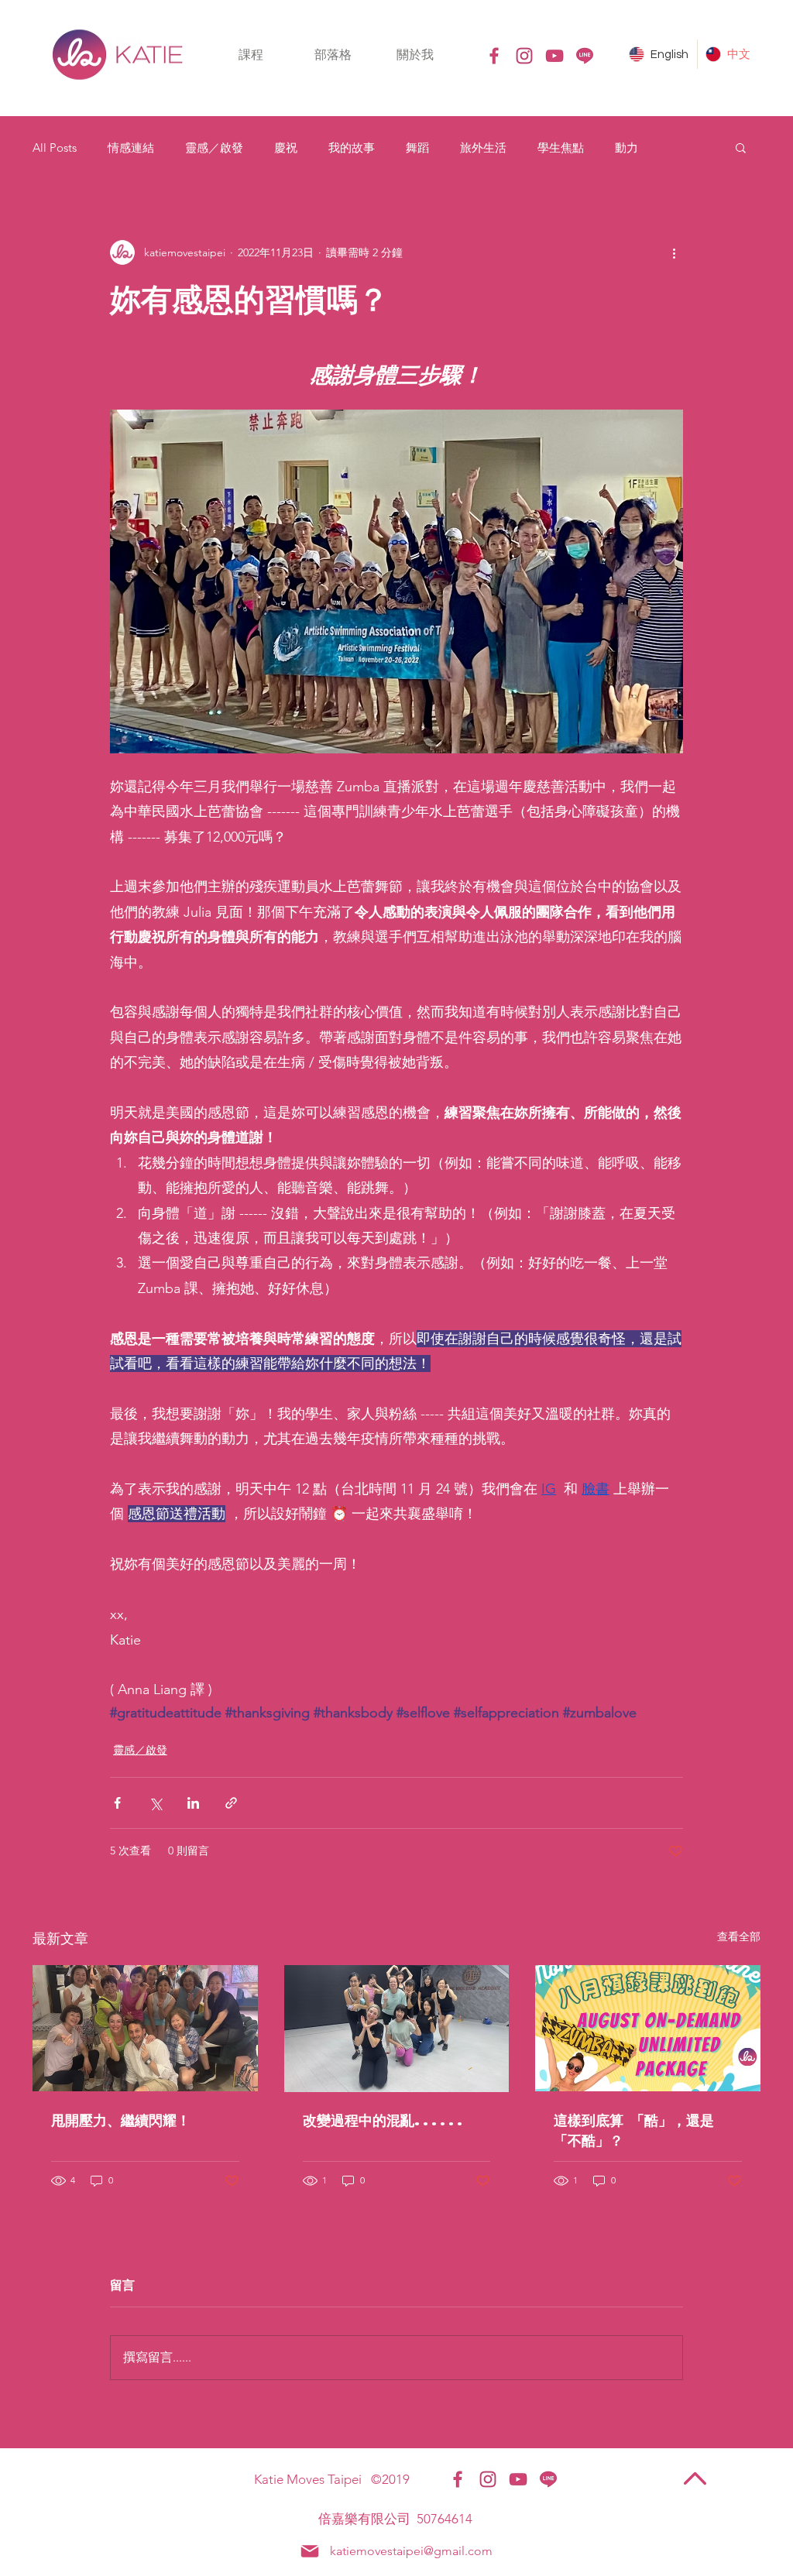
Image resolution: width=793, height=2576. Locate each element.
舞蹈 (417, 147)
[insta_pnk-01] (524, 56)
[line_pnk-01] (585, 56)
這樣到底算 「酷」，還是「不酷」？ (634, 2130)
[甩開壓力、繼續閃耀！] (145, 2028)
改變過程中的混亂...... (384, 2120)
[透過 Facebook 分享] (117, 1803)
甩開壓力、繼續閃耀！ (121, 2120)
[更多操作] (674, 252)
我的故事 (352, 147)
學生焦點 (561, 147)
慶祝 (286, 147)
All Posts (55, 147)
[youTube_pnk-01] (554, 56)
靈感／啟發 (214, 147)
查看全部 (739, 1936)
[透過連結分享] (231, 1803)
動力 (627, 147)
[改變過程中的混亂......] (397, 2029)
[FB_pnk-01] (494, 56)
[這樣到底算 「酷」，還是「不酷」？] (648, 2028)
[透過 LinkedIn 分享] (193, 1803)
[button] (251, 55)
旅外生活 (483, 147)
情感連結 (131, 147)
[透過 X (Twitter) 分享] (155, 1803)
